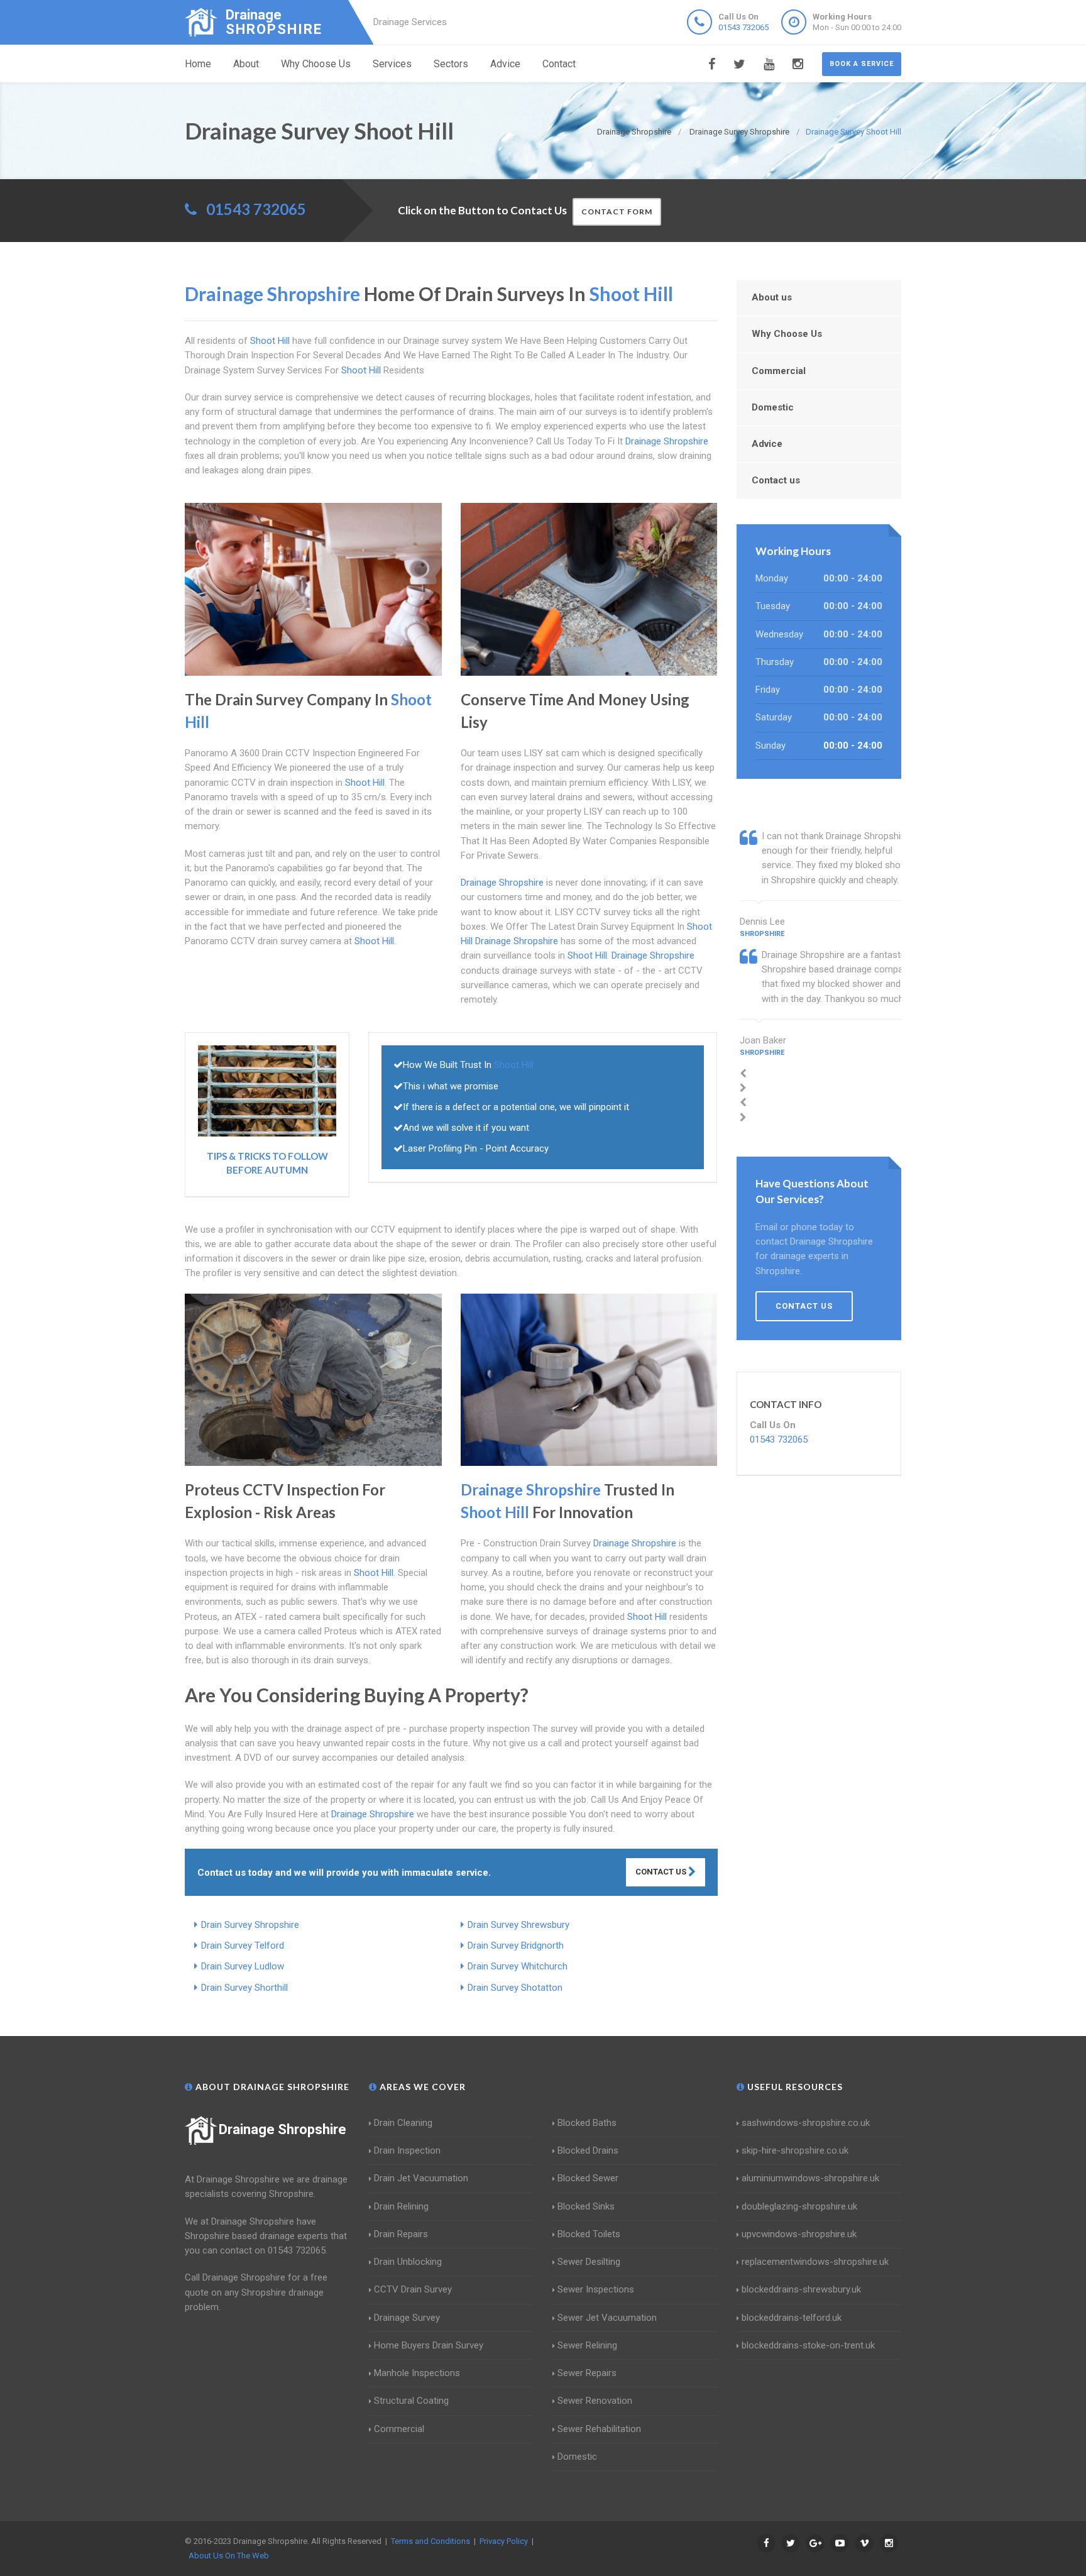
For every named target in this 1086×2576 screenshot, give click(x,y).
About (246, 64)
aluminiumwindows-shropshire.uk (810, 2178)
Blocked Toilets (589, 2234)
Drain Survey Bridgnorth (516, 1946)
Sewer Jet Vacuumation (607, 2318)
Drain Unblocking (408, 2262)
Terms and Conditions (431, 2541)
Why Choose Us (316, 64)
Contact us (776, 480)
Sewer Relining (587, 2345)
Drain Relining (401, 2206)
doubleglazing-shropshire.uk (799, 2206)
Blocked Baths (587, 2123)
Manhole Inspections (417, 2373)
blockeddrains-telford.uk (792, 2318)
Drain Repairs (401, 2234)
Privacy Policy (504, 2541)
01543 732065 (743, 27)
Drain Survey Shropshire (250, 1925)
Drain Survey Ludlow (243, 1966)
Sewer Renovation (595, 2401)
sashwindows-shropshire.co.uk (806, 2123)
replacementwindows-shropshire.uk (815, 2262)
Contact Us (662, 1872)
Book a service (862, 64)
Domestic (773, 407)
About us (772, 297)
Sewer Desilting (589, 2262)
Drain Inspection (407, 2150)
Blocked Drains (588, 2150)
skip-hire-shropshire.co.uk (795, 2150)
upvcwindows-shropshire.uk (799, 2234)
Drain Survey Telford (243, 1946)
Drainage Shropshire (282, 2129)
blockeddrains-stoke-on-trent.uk (808, 2345)
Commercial (779, 371)
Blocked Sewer (588, 2178)
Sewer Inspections (596, 2289)
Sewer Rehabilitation (599, 2429)
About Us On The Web (229, 2556)
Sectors (451, 64)
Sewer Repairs (587, 2373)
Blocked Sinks (586, 2206)
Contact (559, 64)
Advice (505, 64)
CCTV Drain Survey (413, 2289)
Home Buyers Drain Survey (429, 2345)
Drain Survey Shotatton (515, 1988)
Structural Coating (411, 2401)
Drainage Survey (407, 2318)
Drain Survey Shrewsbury (518, 1925)
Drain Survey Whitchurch (518, 1966)
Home (198, 64)
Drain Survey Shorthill (244, 1988)
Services (392, 64)
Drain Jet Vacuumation (421, 2178)
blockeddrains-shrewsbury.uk (801, 2289)
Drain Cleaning (403, 2123)
